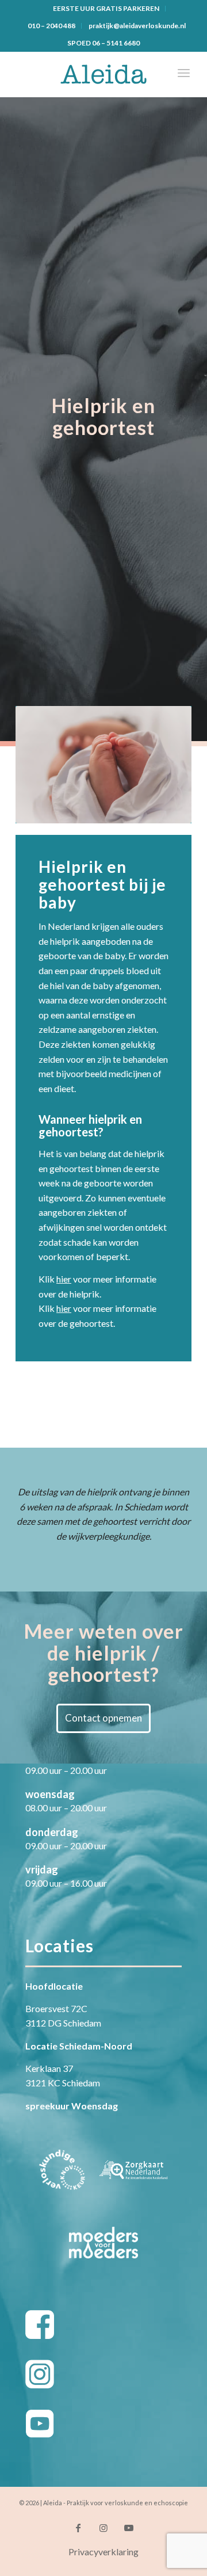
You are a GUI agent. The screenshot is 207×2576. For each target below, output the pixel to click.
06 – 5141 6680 (116, 43)
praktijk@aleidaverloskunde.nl (137, 26)
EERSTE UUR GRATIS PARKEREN (106, 8)
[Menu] (184, 74)
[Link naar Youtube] (129, 2528)
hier (64, 1279)
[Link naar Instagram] (103, 2528)
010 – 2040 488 (51, 26)
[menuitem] (106, 9)
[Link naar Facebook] (78, 2528)
